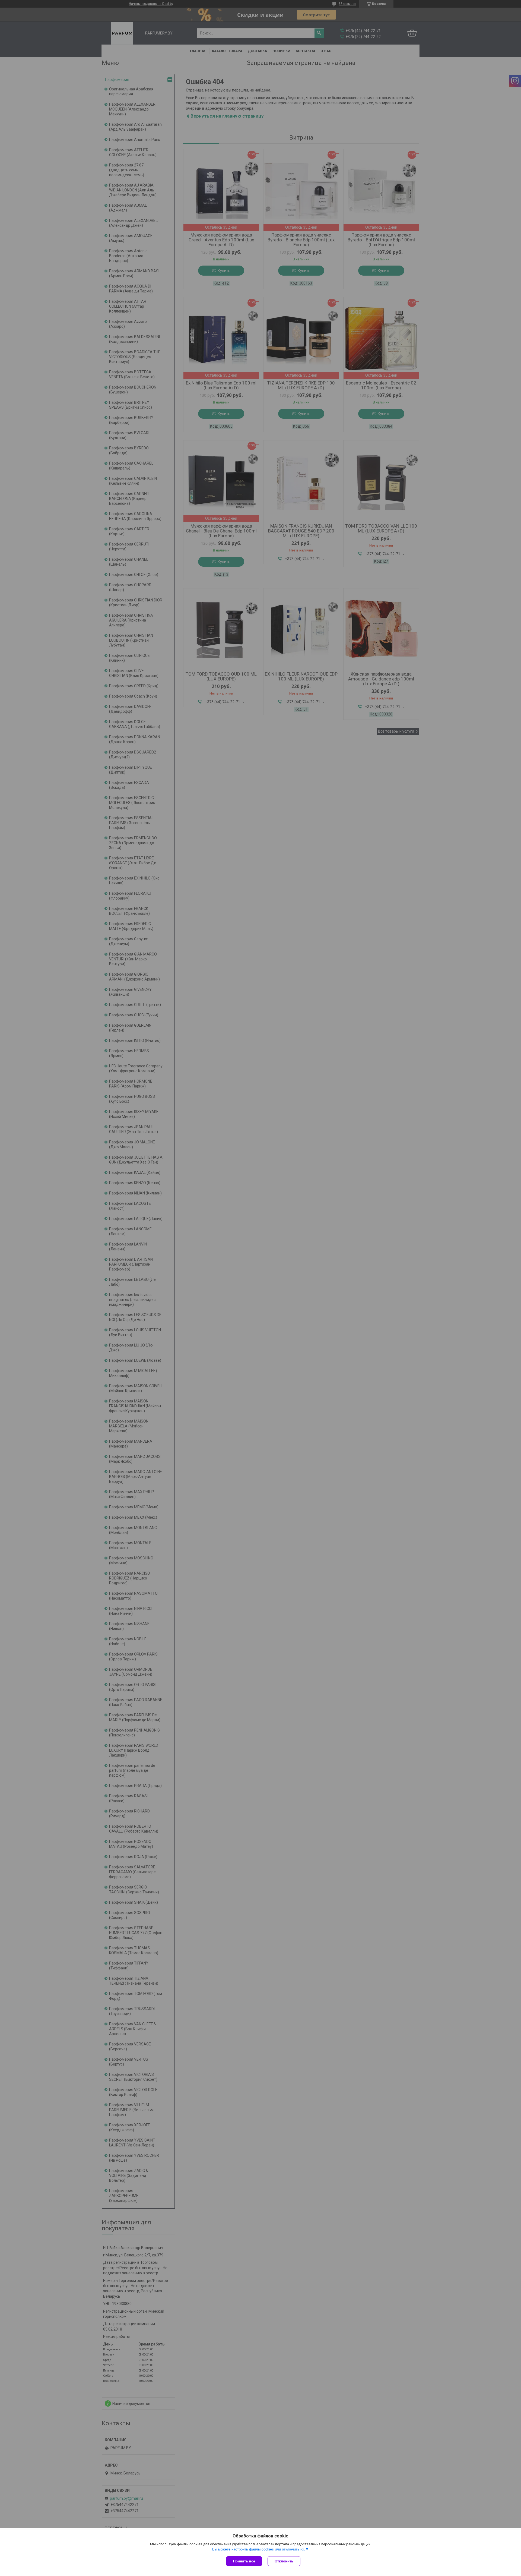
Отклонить (284, 2561)
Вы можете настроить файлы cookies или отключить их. (259, 2549)
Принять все (244, 2561)
